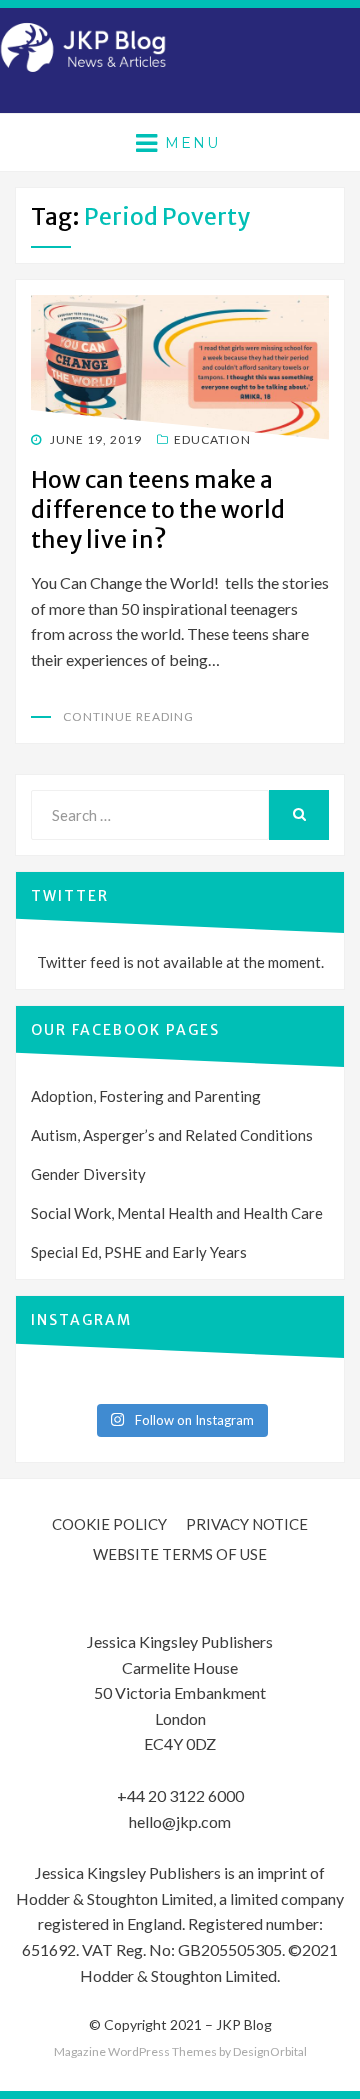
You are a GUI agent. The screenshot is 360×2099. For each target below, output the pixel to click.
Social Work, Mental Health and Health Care (177, 1213)
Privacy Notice (247, 1524)
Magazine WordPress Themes (135, 2051)
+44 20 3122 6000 (180, 1795)
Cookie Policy (109, 1524)
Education (212, 439)
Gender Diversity (88, 1174)
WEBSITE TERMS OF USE (180, 1554)
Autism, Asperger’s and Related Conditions (172, 1135)
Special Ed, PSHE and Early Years (139, 1252)
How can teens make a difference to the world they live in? (158, 509)
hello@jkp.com (180, 1821)
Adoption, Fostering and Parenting (146, 1096)
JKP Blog (244, 2024)
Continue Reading (128, 716)
